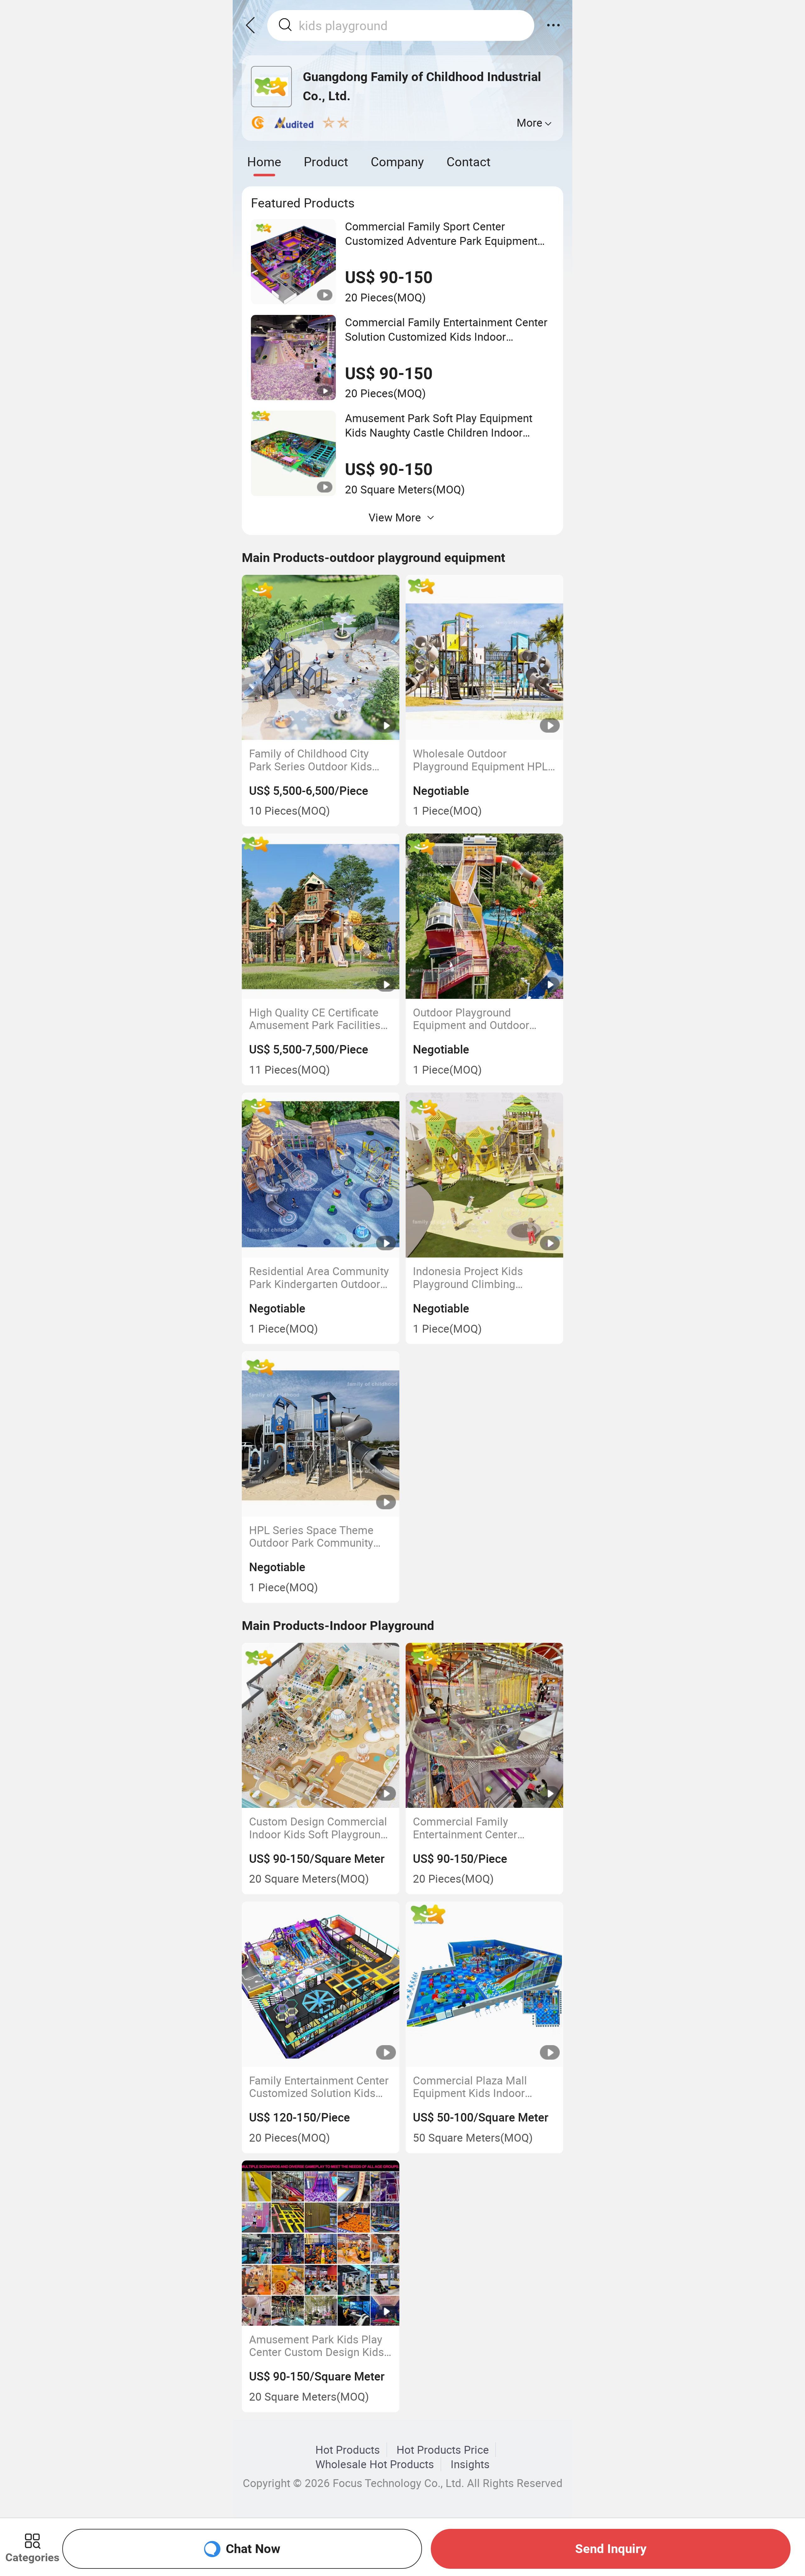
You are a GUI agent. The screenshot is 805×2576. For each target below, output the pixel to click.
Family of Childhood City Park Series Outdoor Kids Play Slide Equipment (311, 760)
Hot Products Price (443, 2450)
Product (326, 161)
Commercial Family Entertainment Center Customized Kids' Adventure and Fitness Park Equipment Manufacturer (482, 1828)
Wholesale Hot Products (375, 2464)
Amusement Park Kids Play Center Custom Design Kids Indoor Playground (316, 2346)
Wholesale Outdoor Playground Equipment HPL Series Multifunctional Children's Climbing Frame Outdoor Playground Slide (480, 760)
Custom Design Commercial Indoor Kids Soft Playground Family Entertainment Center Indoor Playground (319, 1828)
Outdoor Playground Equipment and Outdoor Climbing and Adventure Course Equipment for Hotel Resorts (481, 1019)
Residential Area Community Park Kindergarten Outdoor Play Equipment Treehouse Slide (319, 1277)
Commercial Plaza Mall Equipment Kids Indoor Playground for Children (471, 2087)
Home (264, 161)
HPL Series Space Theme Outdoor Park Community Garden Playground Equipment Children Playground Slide (311, 1536)
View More (395, 517)
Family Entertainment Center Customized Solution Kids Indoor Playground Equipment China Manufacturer (319, 2087)
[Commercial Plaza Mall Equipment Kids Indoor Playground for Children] (485, 1984)
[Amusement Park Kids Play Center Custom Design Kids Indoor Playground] (321, 2243)
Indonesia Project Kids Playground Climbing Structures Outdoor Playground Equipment (469, 1277)
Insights (470, 2464)
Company (397, 161)
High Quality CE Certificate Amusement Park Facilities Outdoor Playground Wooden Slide (320, 1019)
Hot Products (348, 2450)
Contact (469, 161)
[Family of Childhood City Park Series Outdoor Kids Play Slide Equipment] (321, 658)
